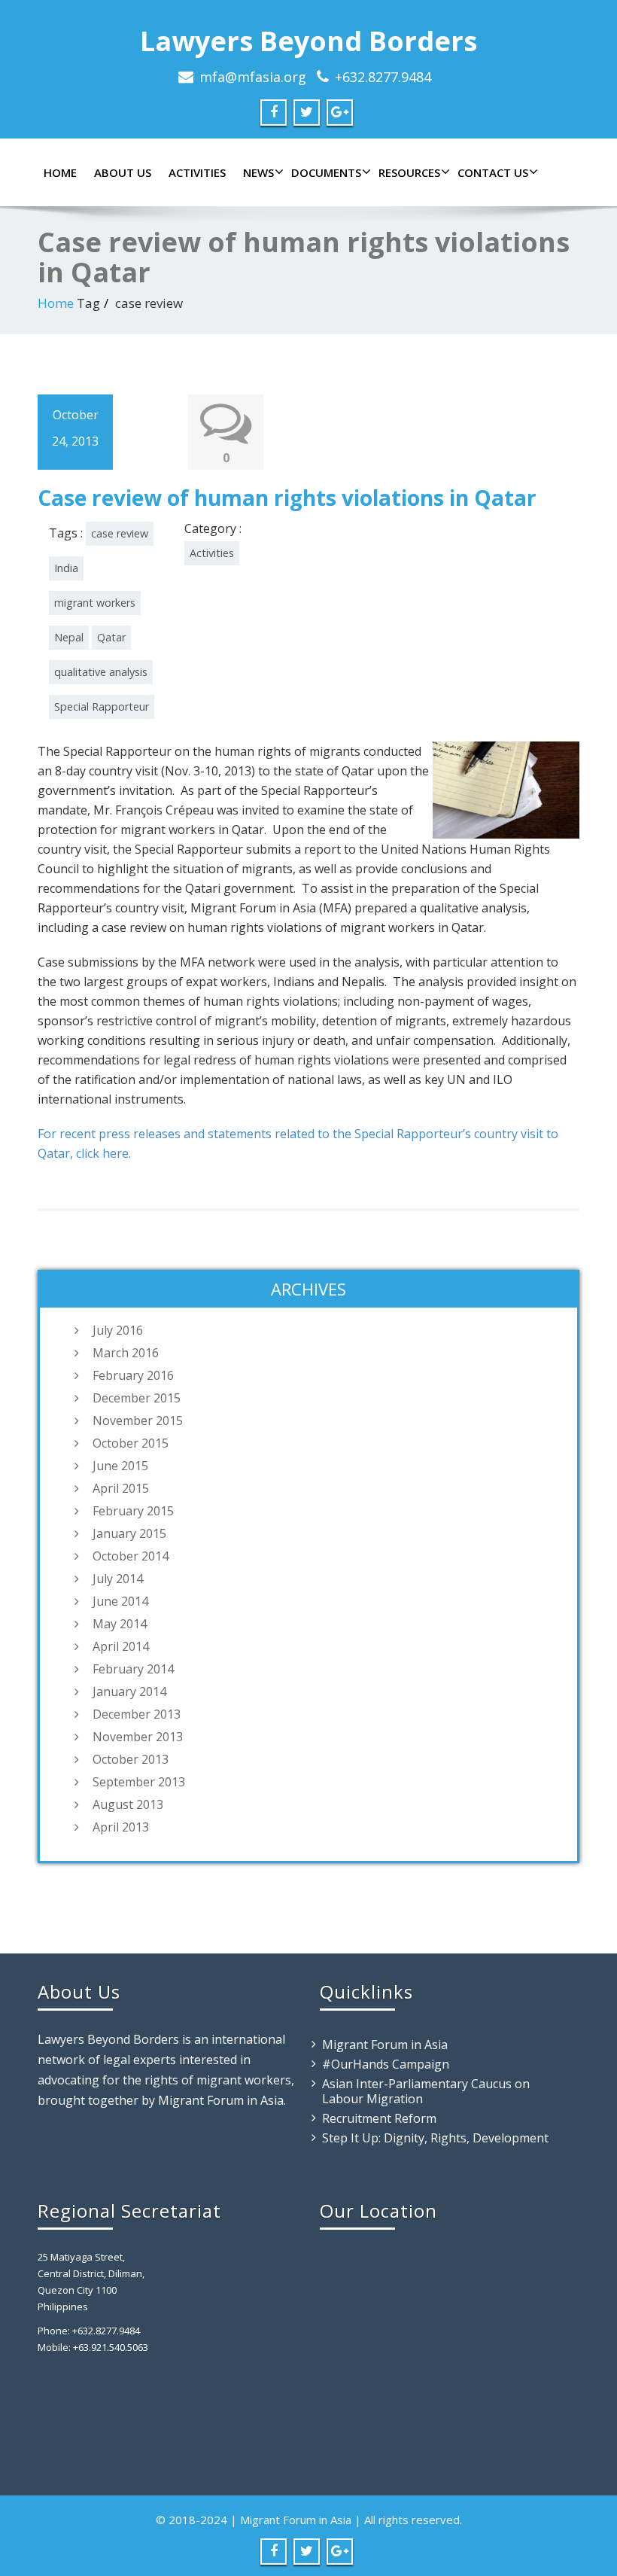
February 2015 (133, 1511)
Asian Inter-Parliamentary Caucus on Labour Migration (426, 2091)
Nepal (69, 637)
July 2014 (118, 1579)
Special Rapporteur (102, 706)
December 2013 (137, 1714)
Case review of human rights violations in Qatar (287, 498)
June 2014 (120, 1601)
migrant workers (95, 603)
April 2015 (121, 1488)
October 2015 (131, 1443)
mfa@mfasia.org (253, 77)
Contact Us (493, 172)
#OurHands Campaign (386, 2064)
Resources (409, 172)
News (258, 172)
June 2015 (120, 1466)
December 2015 (137, 1398)
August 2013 (128, 1804)
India (66, 568)
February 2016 (133, 1375)
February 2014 (133, 1669)
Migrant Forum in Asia (385, 2045)
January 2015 (129, 1533)
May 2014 (120, 1624)
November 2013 (138, 1737)
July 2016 (118, 1330)
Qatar (111, 637)
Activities (197, 172)
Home (60, 172)
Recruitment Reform (379, 2118)
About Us (123, 172)
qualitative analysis (101, 672)
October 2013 (131, 1759)
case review (120, 533)
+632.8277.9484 (383, 77)
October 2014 (131, 1556)
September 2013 (139, 1782)
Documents (326, 172)
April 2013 (121, 1827)
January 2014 (129, 1691)
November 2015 (138, 1420)
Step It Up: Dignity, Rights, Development (435, 2138)
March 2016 (126, 1353)
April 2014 (121, 1646)
